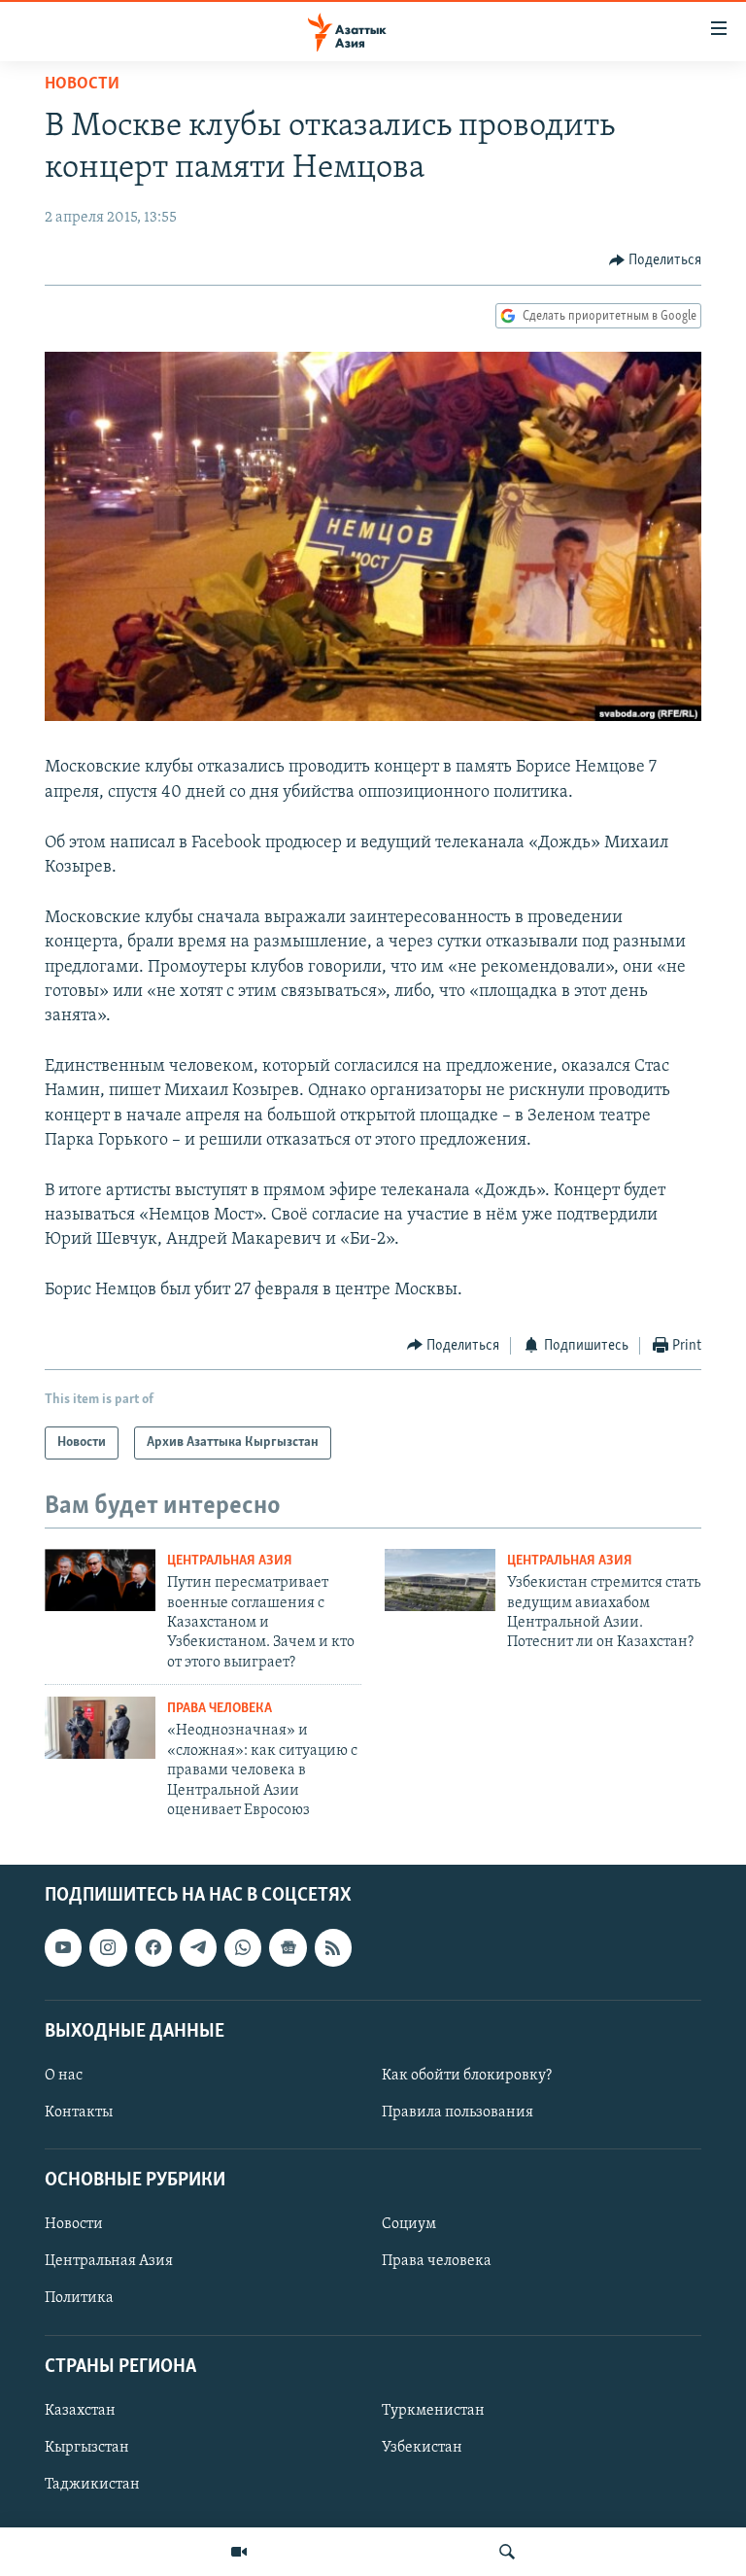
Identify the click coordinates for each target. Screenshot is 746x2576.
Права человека (220, 1709)
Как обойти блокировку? (467, 2076)
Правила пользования (458, 2112)
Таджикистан (92, 2485)
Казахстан (80, 2411)
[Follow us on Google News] (288, 1948)
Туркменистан (433, 2411)
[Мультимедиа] (239, 2552)
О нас (64, 2076)
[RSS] (333, 1948)
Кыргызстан (87, 2448)
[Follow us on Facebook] (153, 1948)
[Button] (656, 260)
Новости (82, 85)
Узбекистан (422, 2448)
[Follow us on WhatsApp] (243, 1948)
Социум (409, 2225)
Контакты (79, 2112)
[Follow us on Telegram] (198, 1948)
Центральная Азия (230, 1561)
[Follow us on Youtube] (63, 1948)
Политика (79, 2299)
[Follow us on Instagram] (108, 1948)
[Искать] (507, 2552)
